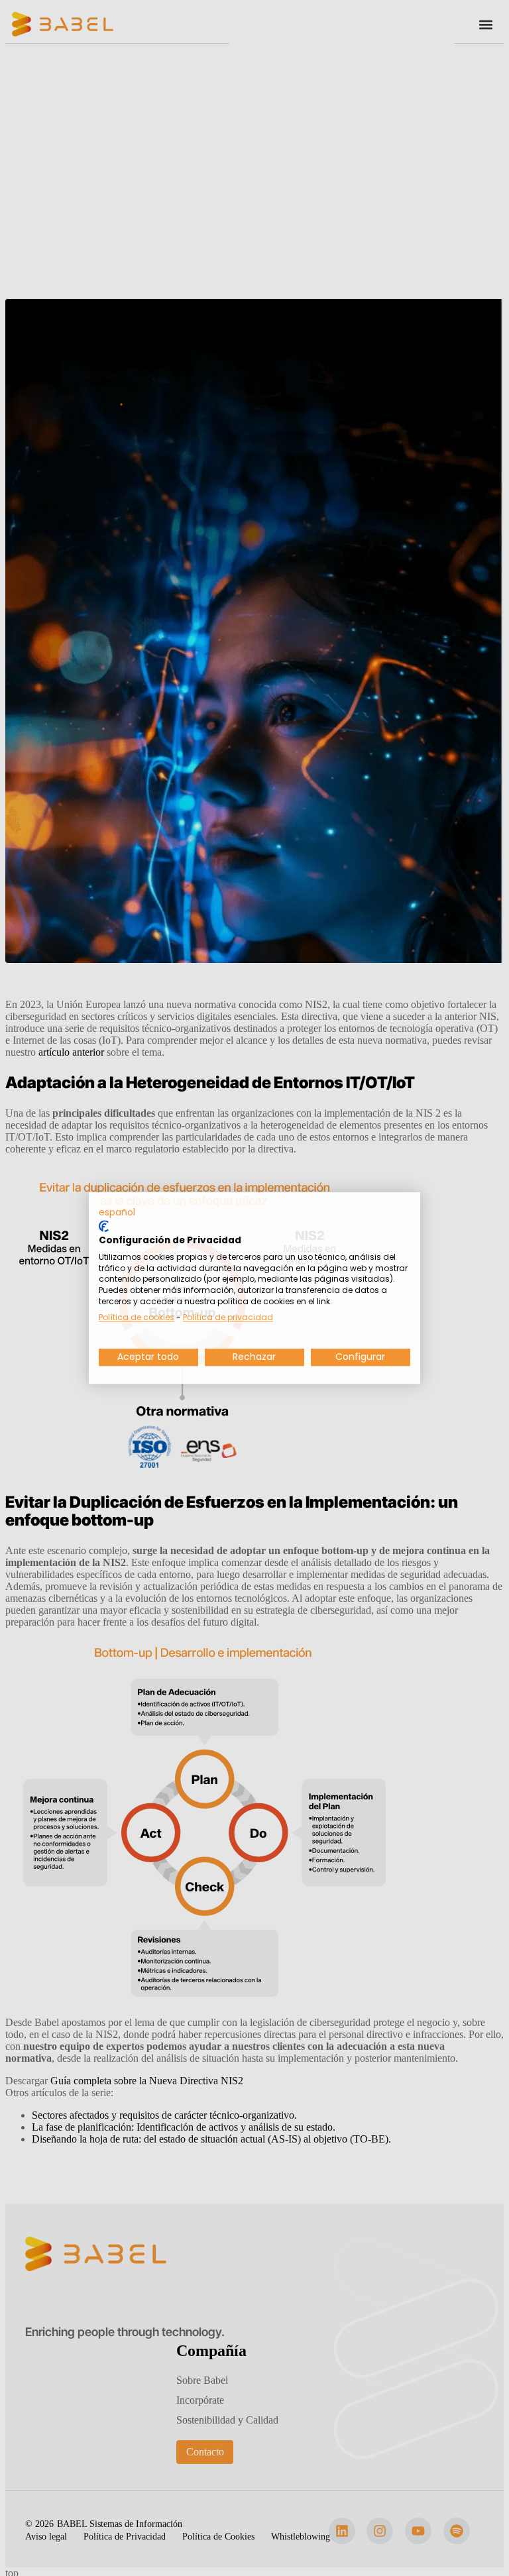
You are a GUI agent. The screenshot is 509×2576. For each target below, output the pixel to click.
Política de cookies (137, 1317)
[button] (117, 1213)
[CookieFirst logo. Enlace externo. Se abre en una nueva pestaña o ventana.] (104, 1226)
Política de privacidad (228, 1317)
